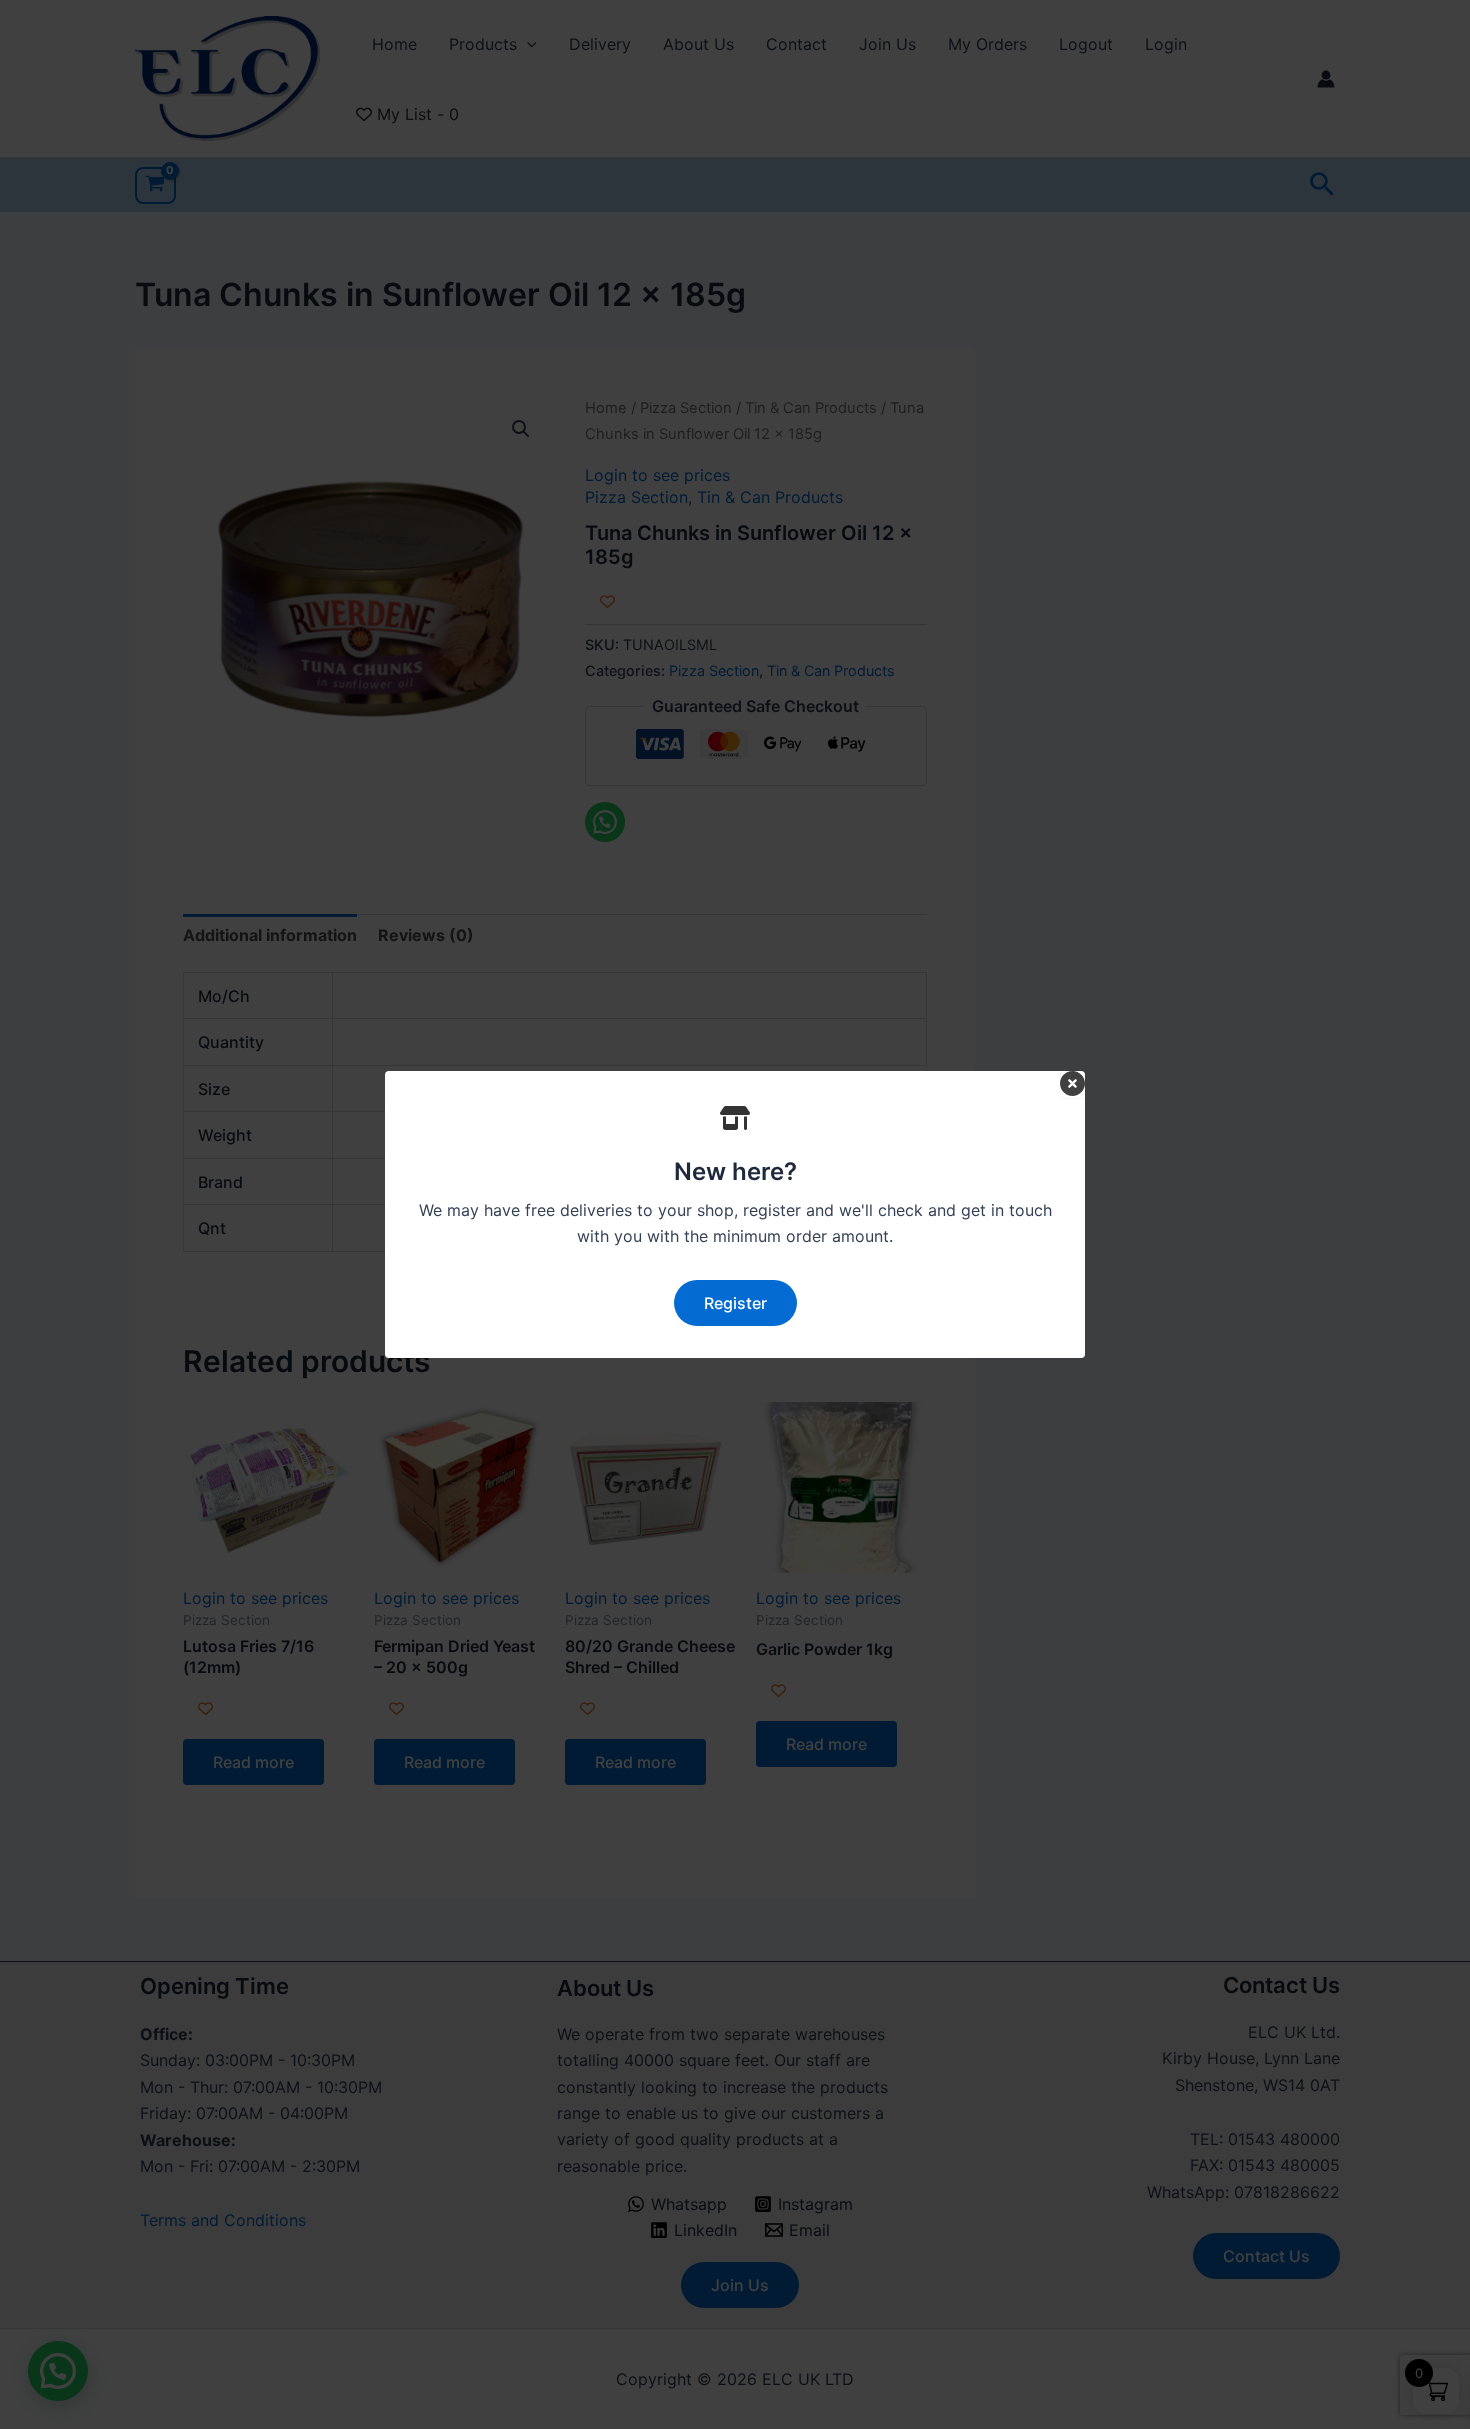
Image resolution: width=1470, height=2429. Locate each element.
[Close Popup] (1072, 1084)
